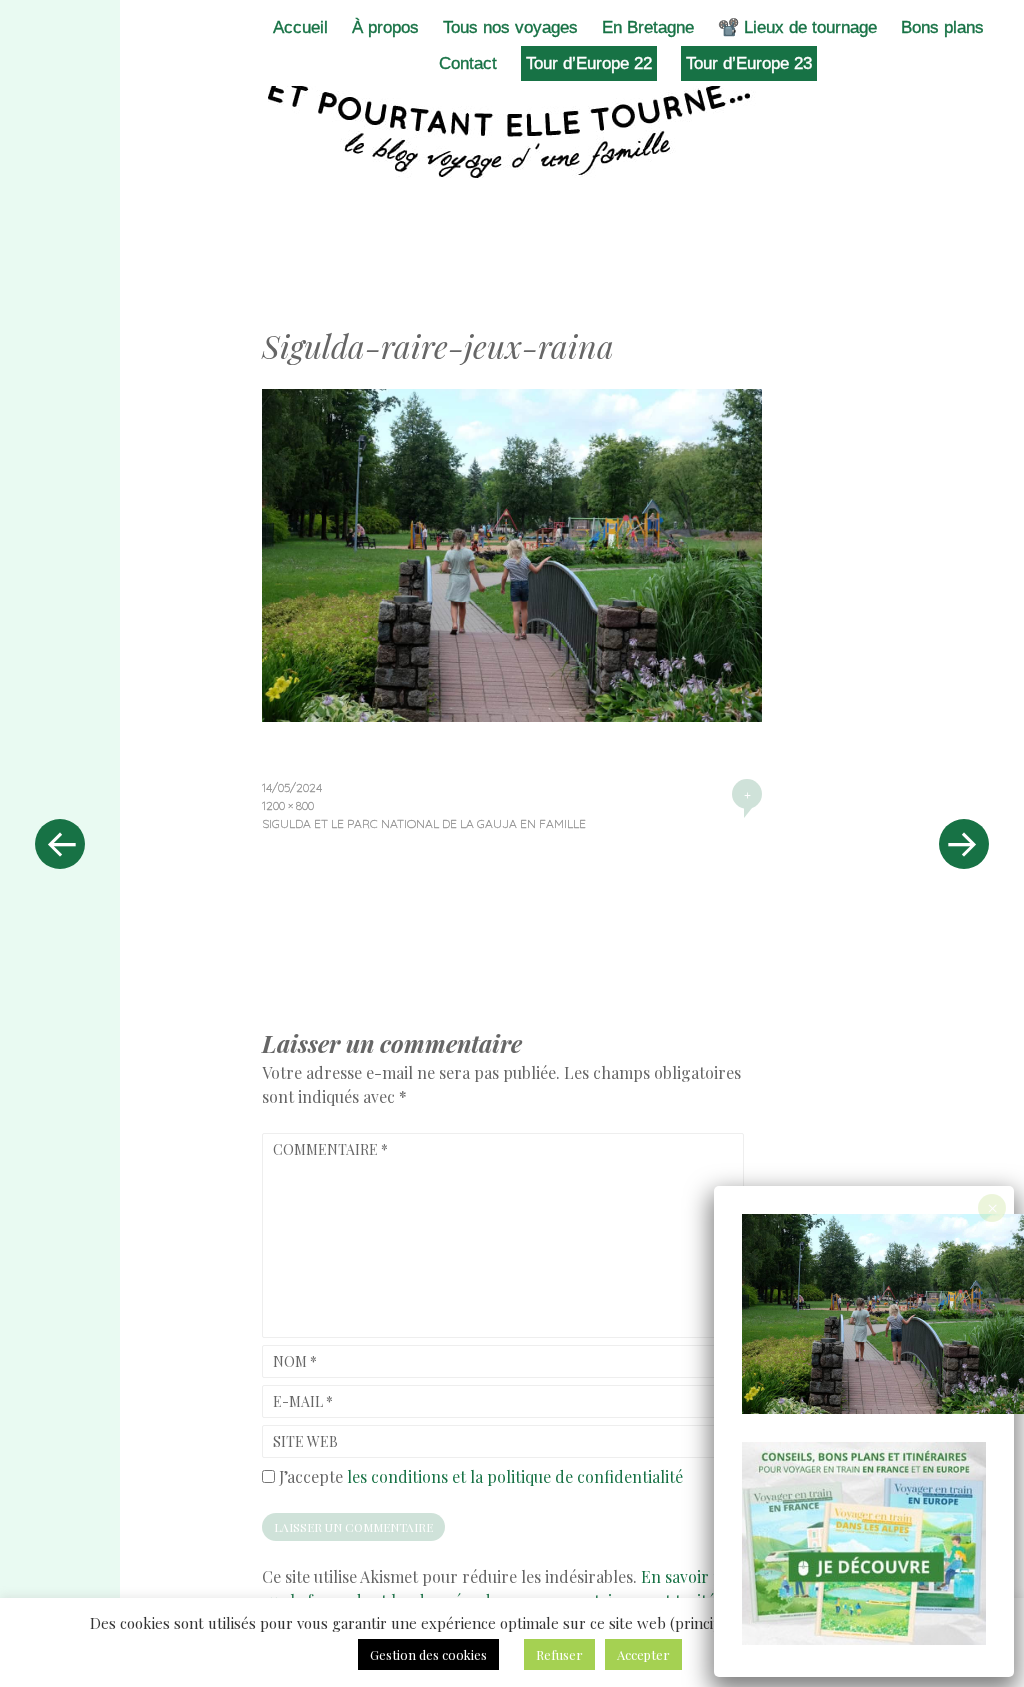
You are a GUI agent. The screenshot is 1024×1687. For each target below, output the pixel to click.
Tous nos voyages (510, 27)
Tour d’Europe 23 (749, 63)
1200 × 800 (288, 805)
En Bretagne (648, 27)
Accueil (300, 27)
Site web (305, 1441)
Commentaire (330, 1149)
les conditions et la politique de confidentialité (515, 1476)
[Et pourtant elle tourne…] (512, 128)
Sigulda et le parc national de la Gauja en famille (424, 823)
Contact (468, 63)
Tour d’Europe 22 (589, 63)
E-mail (303, 1401)
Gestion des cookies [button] (428, 1654)
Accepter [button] (643, 1654)
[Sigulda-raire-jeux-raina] (512, 715)
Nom (295, 1361)
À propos (385, 27)
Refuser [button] (559, 1654)
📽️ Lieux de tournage (797, 27)
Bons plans (942, 27)
